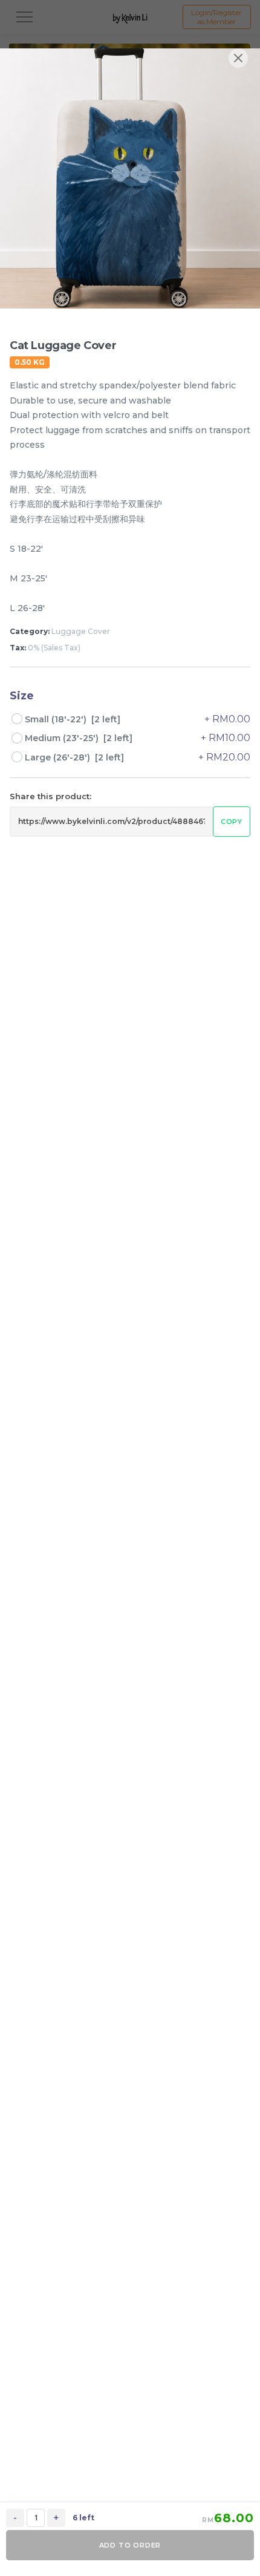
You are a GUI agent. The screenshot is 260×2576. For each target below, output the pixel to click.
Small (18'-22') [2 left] (73, 719)
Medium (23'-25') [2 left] (79, 738)
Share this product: (50, 796)
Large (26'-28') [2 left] (74, 757)
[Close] (238, 58)
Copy (232, 822)
